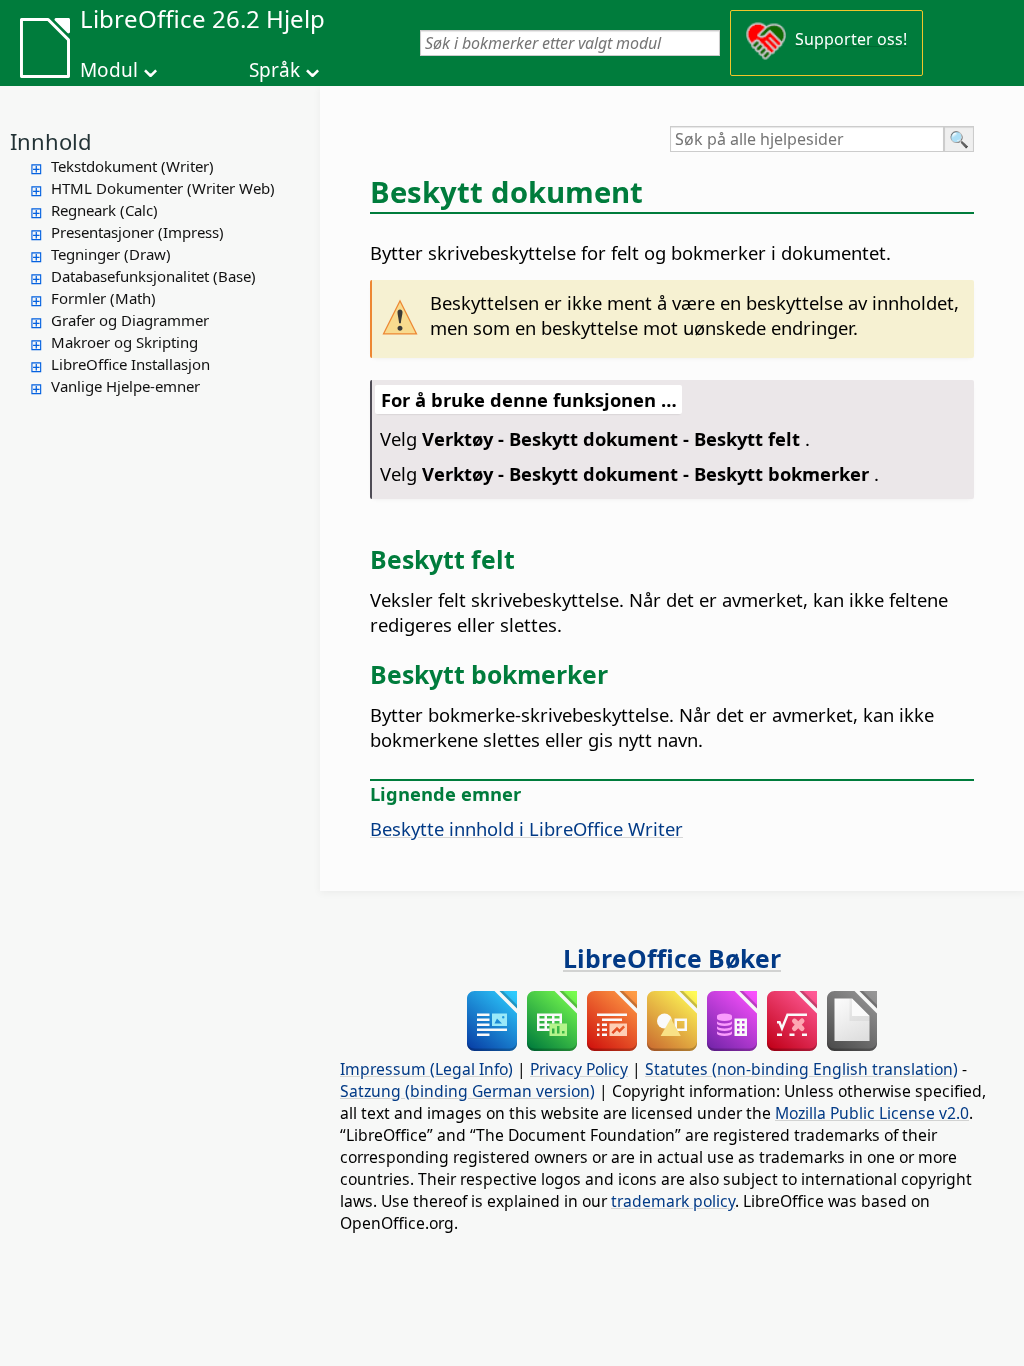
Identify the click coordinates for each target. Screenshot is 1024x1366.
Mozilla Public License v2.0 (872, 1113)
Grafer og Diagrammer (130, 320)
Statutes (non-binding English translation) (801, 1069)
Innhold (51, 141)
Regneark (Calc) (104, 210)
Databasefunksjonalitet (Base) (153, 276)
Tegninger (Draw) (111, 254)
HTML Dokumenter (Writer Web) (163, 188)
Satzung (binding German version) (467, 1091)
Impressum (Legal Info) (426, 1069)
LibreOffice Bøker (672, 958)
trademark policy (673, 1201)
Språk (274, 70)
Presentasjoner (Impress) (137, 232)
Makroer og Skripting (124, 342)
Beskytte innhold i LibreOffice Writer (526, 828)
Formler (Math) (103, 298)
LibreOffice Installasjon (130, 364)
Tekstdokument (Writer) (132, 166)
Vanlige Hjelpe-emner (125, 386)
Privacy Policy (579, 1069)
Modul (109, 70)
